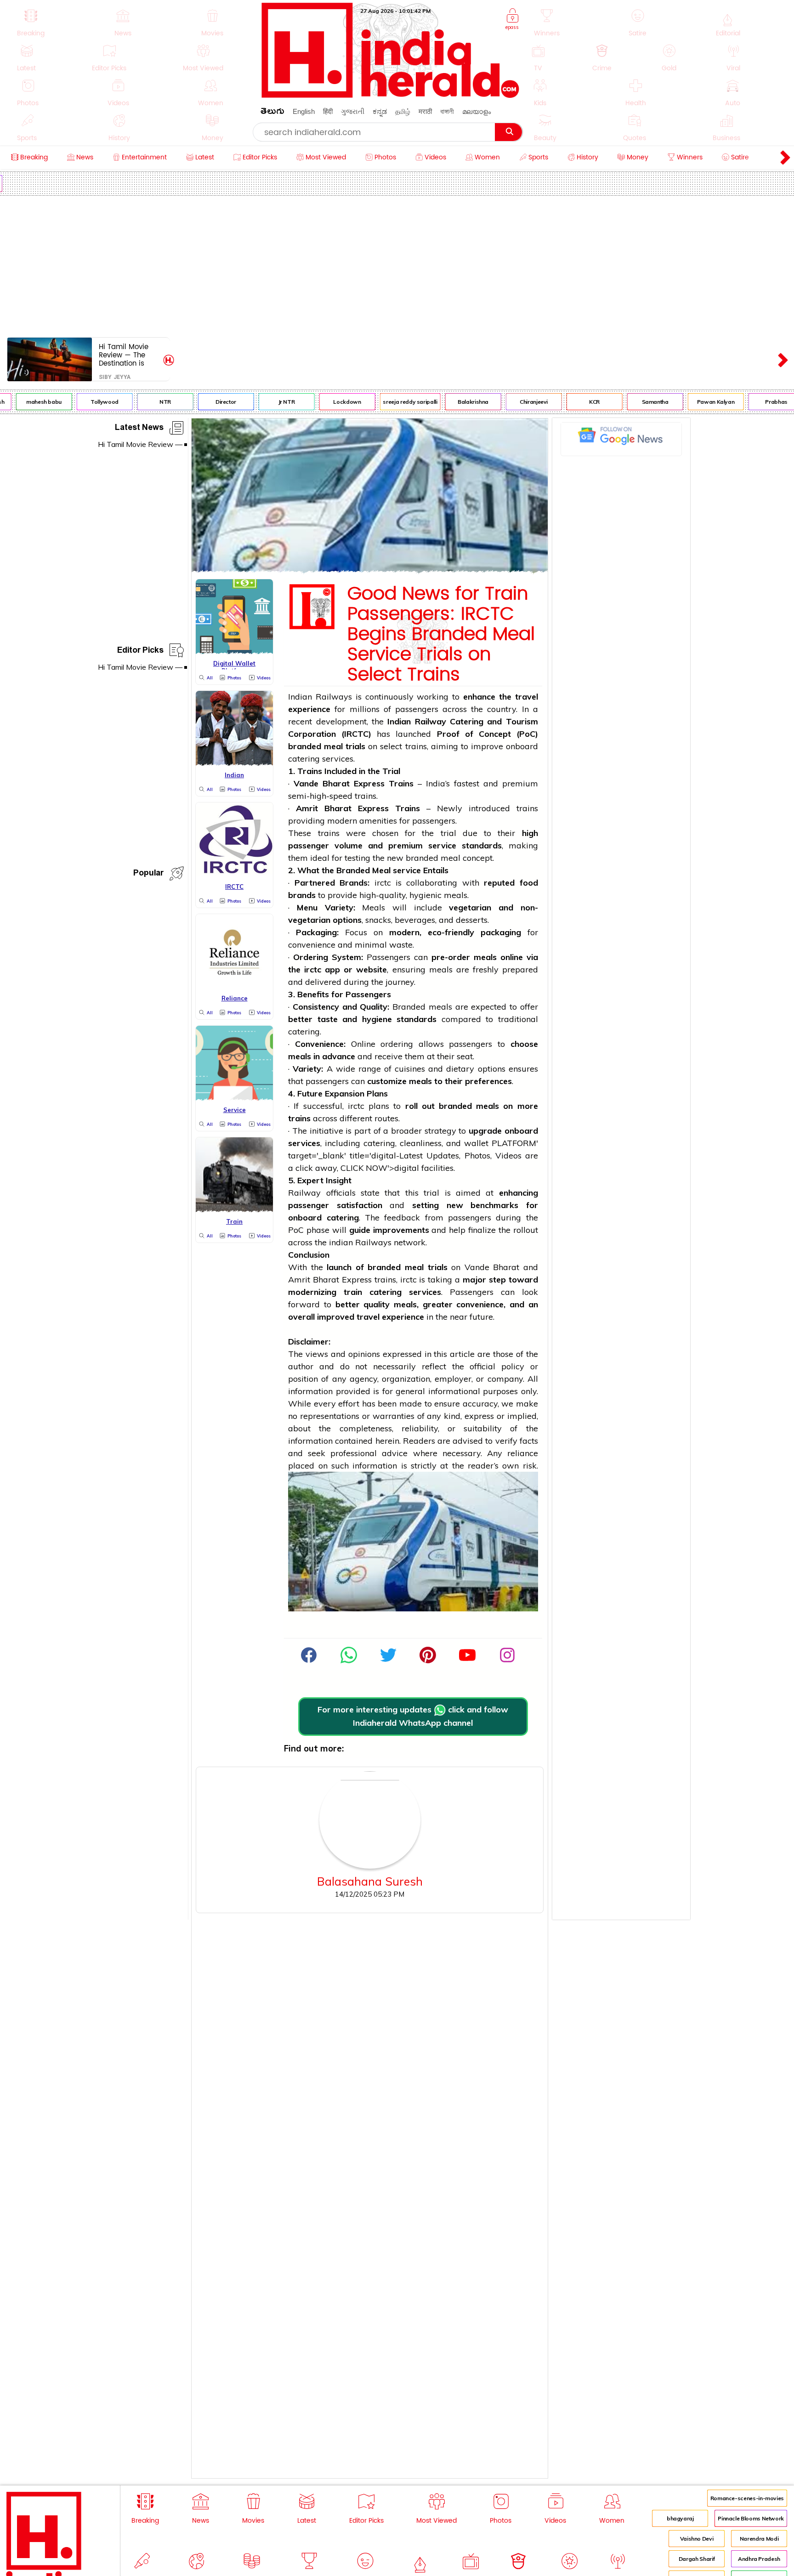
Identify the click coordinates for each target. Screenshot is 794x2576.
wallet (476, 1143)
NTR (147, 402)
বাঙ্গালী (447, 111)
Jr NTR (268, 402)
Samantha (637, 402)
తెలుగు (272, 113)
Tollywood (87, 402)
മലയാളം (476, 111)
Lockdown (329, 402)
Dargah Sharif (697, 2559)
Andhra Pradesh (759, 2559)
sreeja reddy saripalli (392, 402)
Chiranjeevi (516, 402)
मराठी (425, 111)
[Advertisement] (397, 265)
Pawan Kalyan (698, 402)
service (442, 845)
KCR (576, 402)
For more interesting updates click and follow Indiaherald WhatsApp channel (413, 1716)
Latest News (139, 429)
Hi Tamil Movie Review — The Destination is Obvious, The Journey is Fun (124, 355)
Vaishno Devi (697, 2539)
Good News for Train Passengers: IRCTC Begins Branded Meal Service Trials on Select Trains (441, 634)
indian (341, 1242)
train (353, 1292)
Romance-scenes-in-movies (747, 2498)
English (304, 111)
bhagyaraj (680, 2518)
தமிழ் (403, 111)
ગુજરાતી (353, 111)
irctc (383, 883)
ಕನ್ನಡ (380, 111)
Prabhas (758, 402)
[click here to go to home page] (391, 95)
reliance (523, 1453)
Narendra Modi (759, 2539)
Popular (148, 874)
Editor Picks (140, 652)
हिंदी (328, 111)
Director (208, 402)
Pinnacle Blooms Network (751, 2518)
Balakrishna (455, 402)
